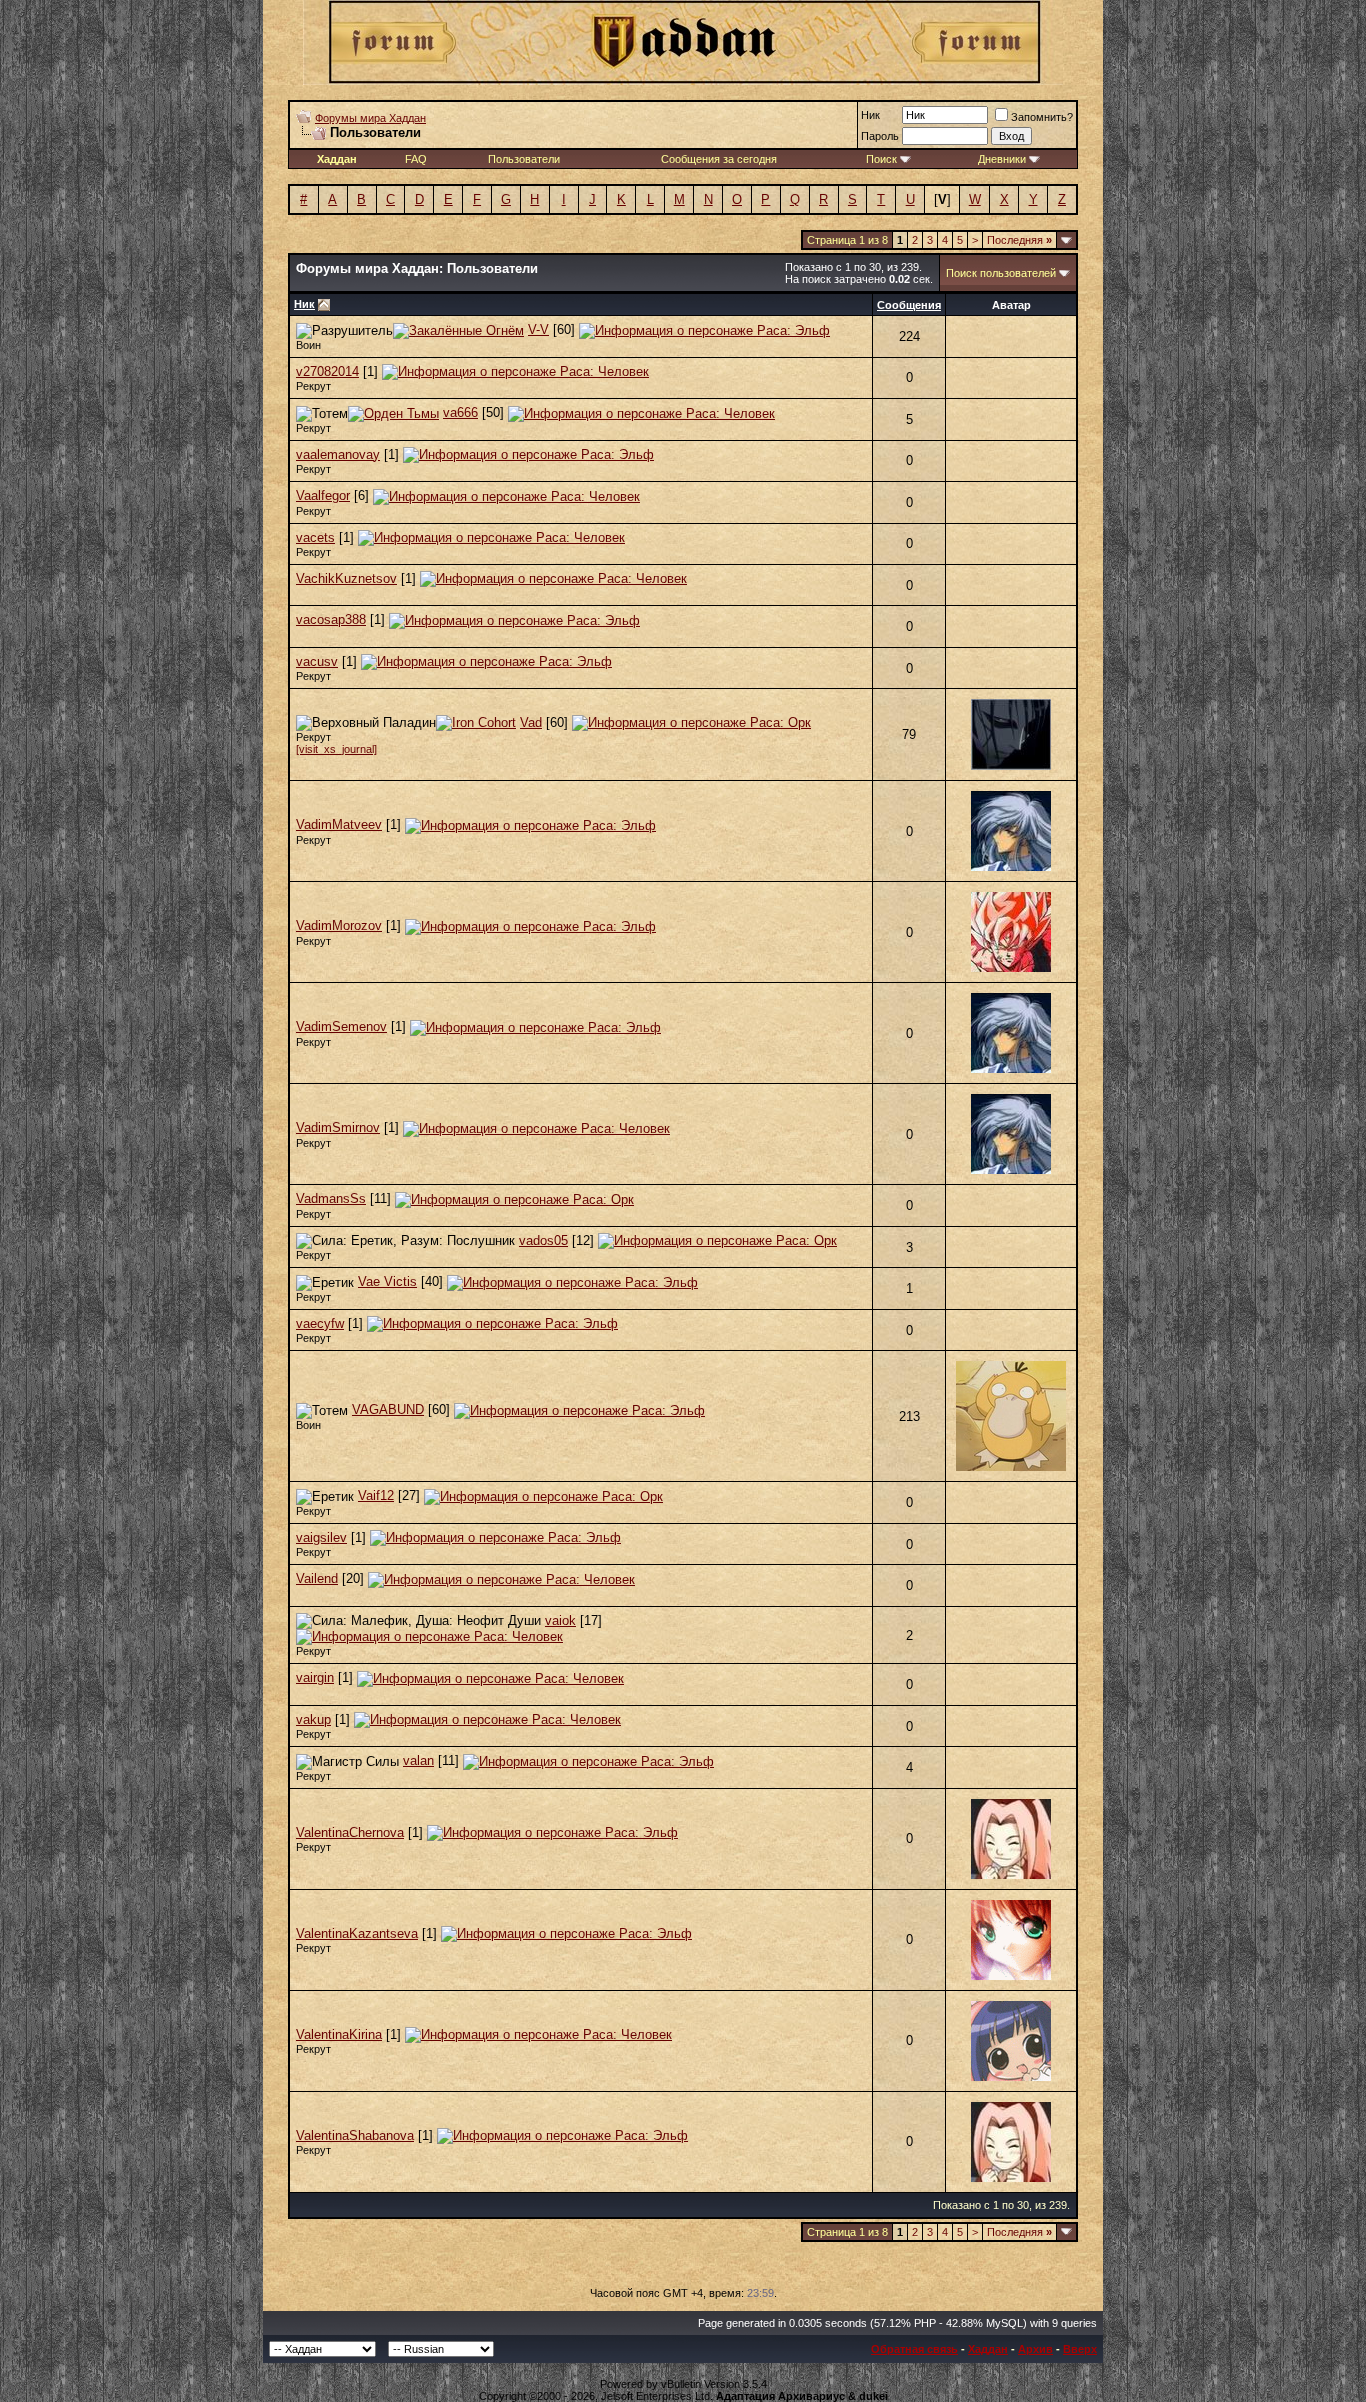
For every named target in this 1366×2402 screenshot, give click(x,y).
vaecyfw (320, 1323)
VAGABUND (388, 1409)
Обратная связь (914, 2349)
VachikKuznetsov (346, 578)
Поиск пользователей (1001, 273)
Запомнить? (1042, 117)
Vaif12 (376, 1495)
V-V (538, 329)
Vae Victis (387, 1281)
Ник (870, 115)
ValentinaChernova (350, 1832)
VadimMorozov (339, 925)
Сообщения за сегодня (719, 159)
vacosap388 (331, 619)
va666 (460, 412)
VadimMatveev (339, 824)
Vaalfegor (323, 495)
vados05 (543, 1240)
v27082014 (327, 371)
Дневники (1002, 159)
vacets (315, 537)
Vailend (317, 1578)
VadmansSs (331, 1198)
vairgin (315, 1677)
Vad (531, 722)
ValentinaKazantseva (357, 1933)
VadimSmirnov (338, 1127)
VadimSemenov (341, 1026)
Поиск (881, 159)
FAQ (416, 159)
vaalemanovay (338, 454)
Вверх (1080, 2349)
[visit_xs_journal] (336, 749)
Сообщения (909, 305)
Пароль (880, 136)
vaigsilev (321, 1537)
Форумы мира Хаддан (370, 118)
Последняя (1019, 240)
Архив (1035, 2349)
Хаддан (988, 2349)
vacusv (317, 661)
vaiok (560, 1620)
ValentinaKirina (339, 2034)
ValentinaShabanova (355, 2135)
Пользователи (524, 159)
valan (418, 1760)
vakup (313, 1719)
